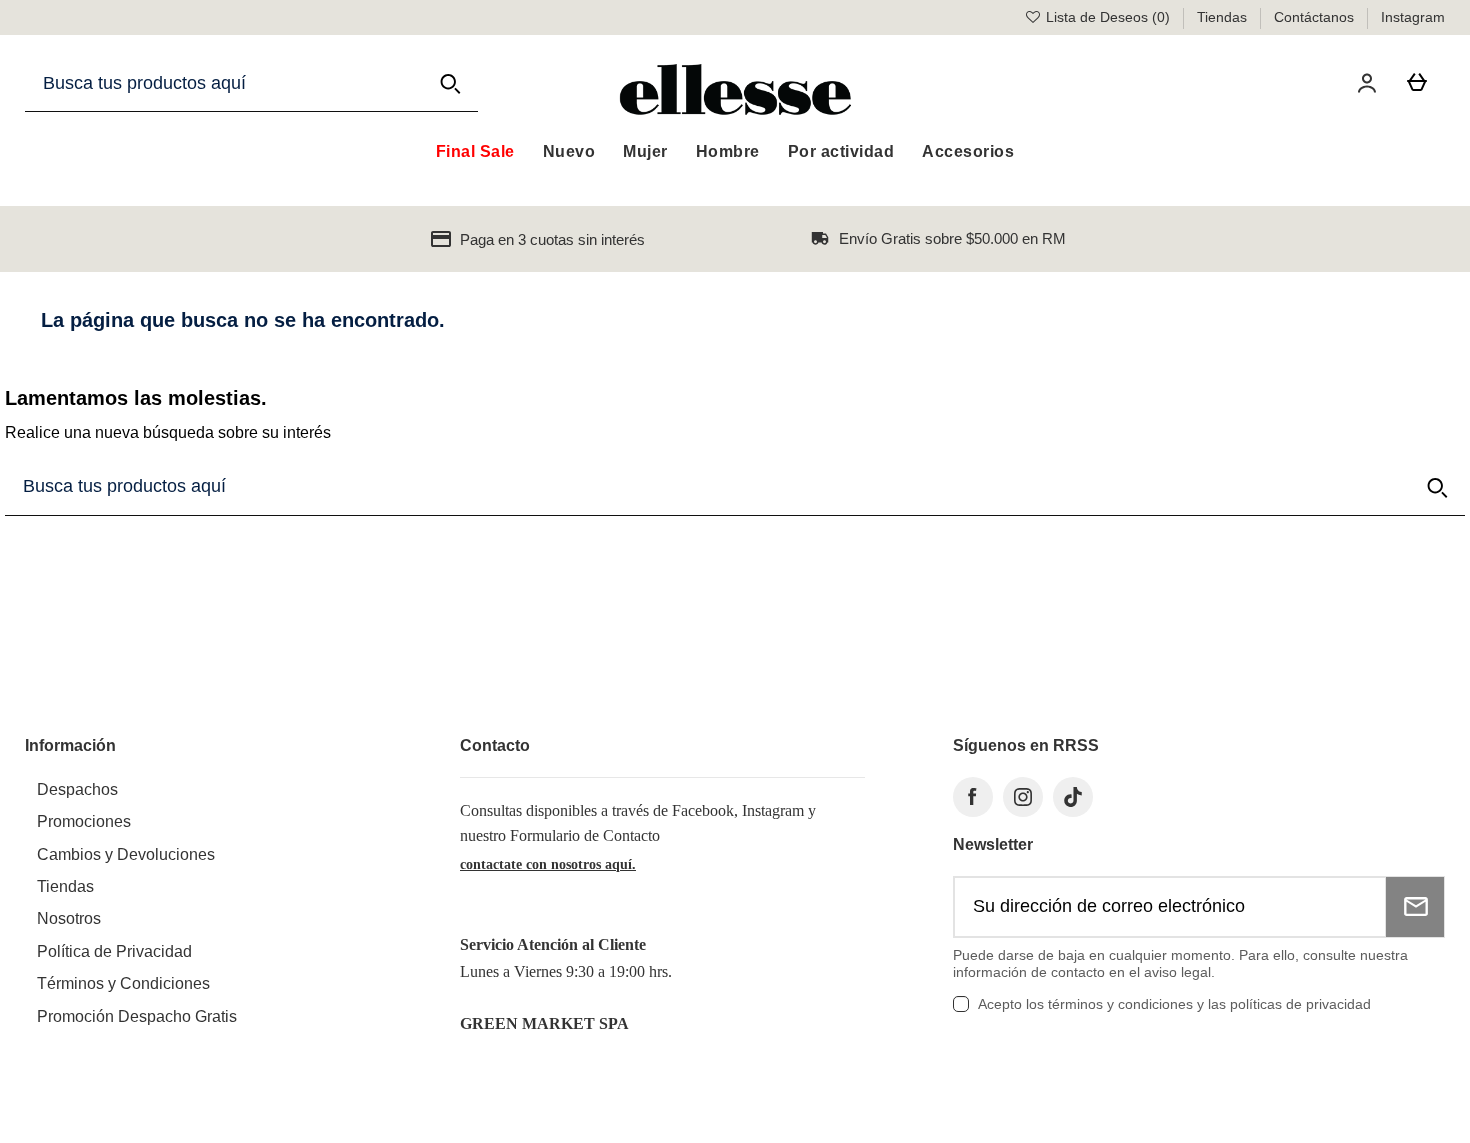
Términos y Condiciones (123, 983)
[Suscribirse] (1415, 907)
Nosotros (69, 918)
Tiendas (1224, 17)
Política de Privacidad (114, 951)
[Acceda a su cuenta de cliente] (1371, 83)
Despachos (77, 789)
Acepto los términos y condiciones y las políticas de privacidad (1174, 1004)
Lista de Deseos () (1108, 17)
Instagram (1413, 17)
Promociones (84, 821)
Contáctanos (1316, 17)
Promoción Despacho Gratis (137, 1016)
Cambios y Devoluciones (126, 854)
